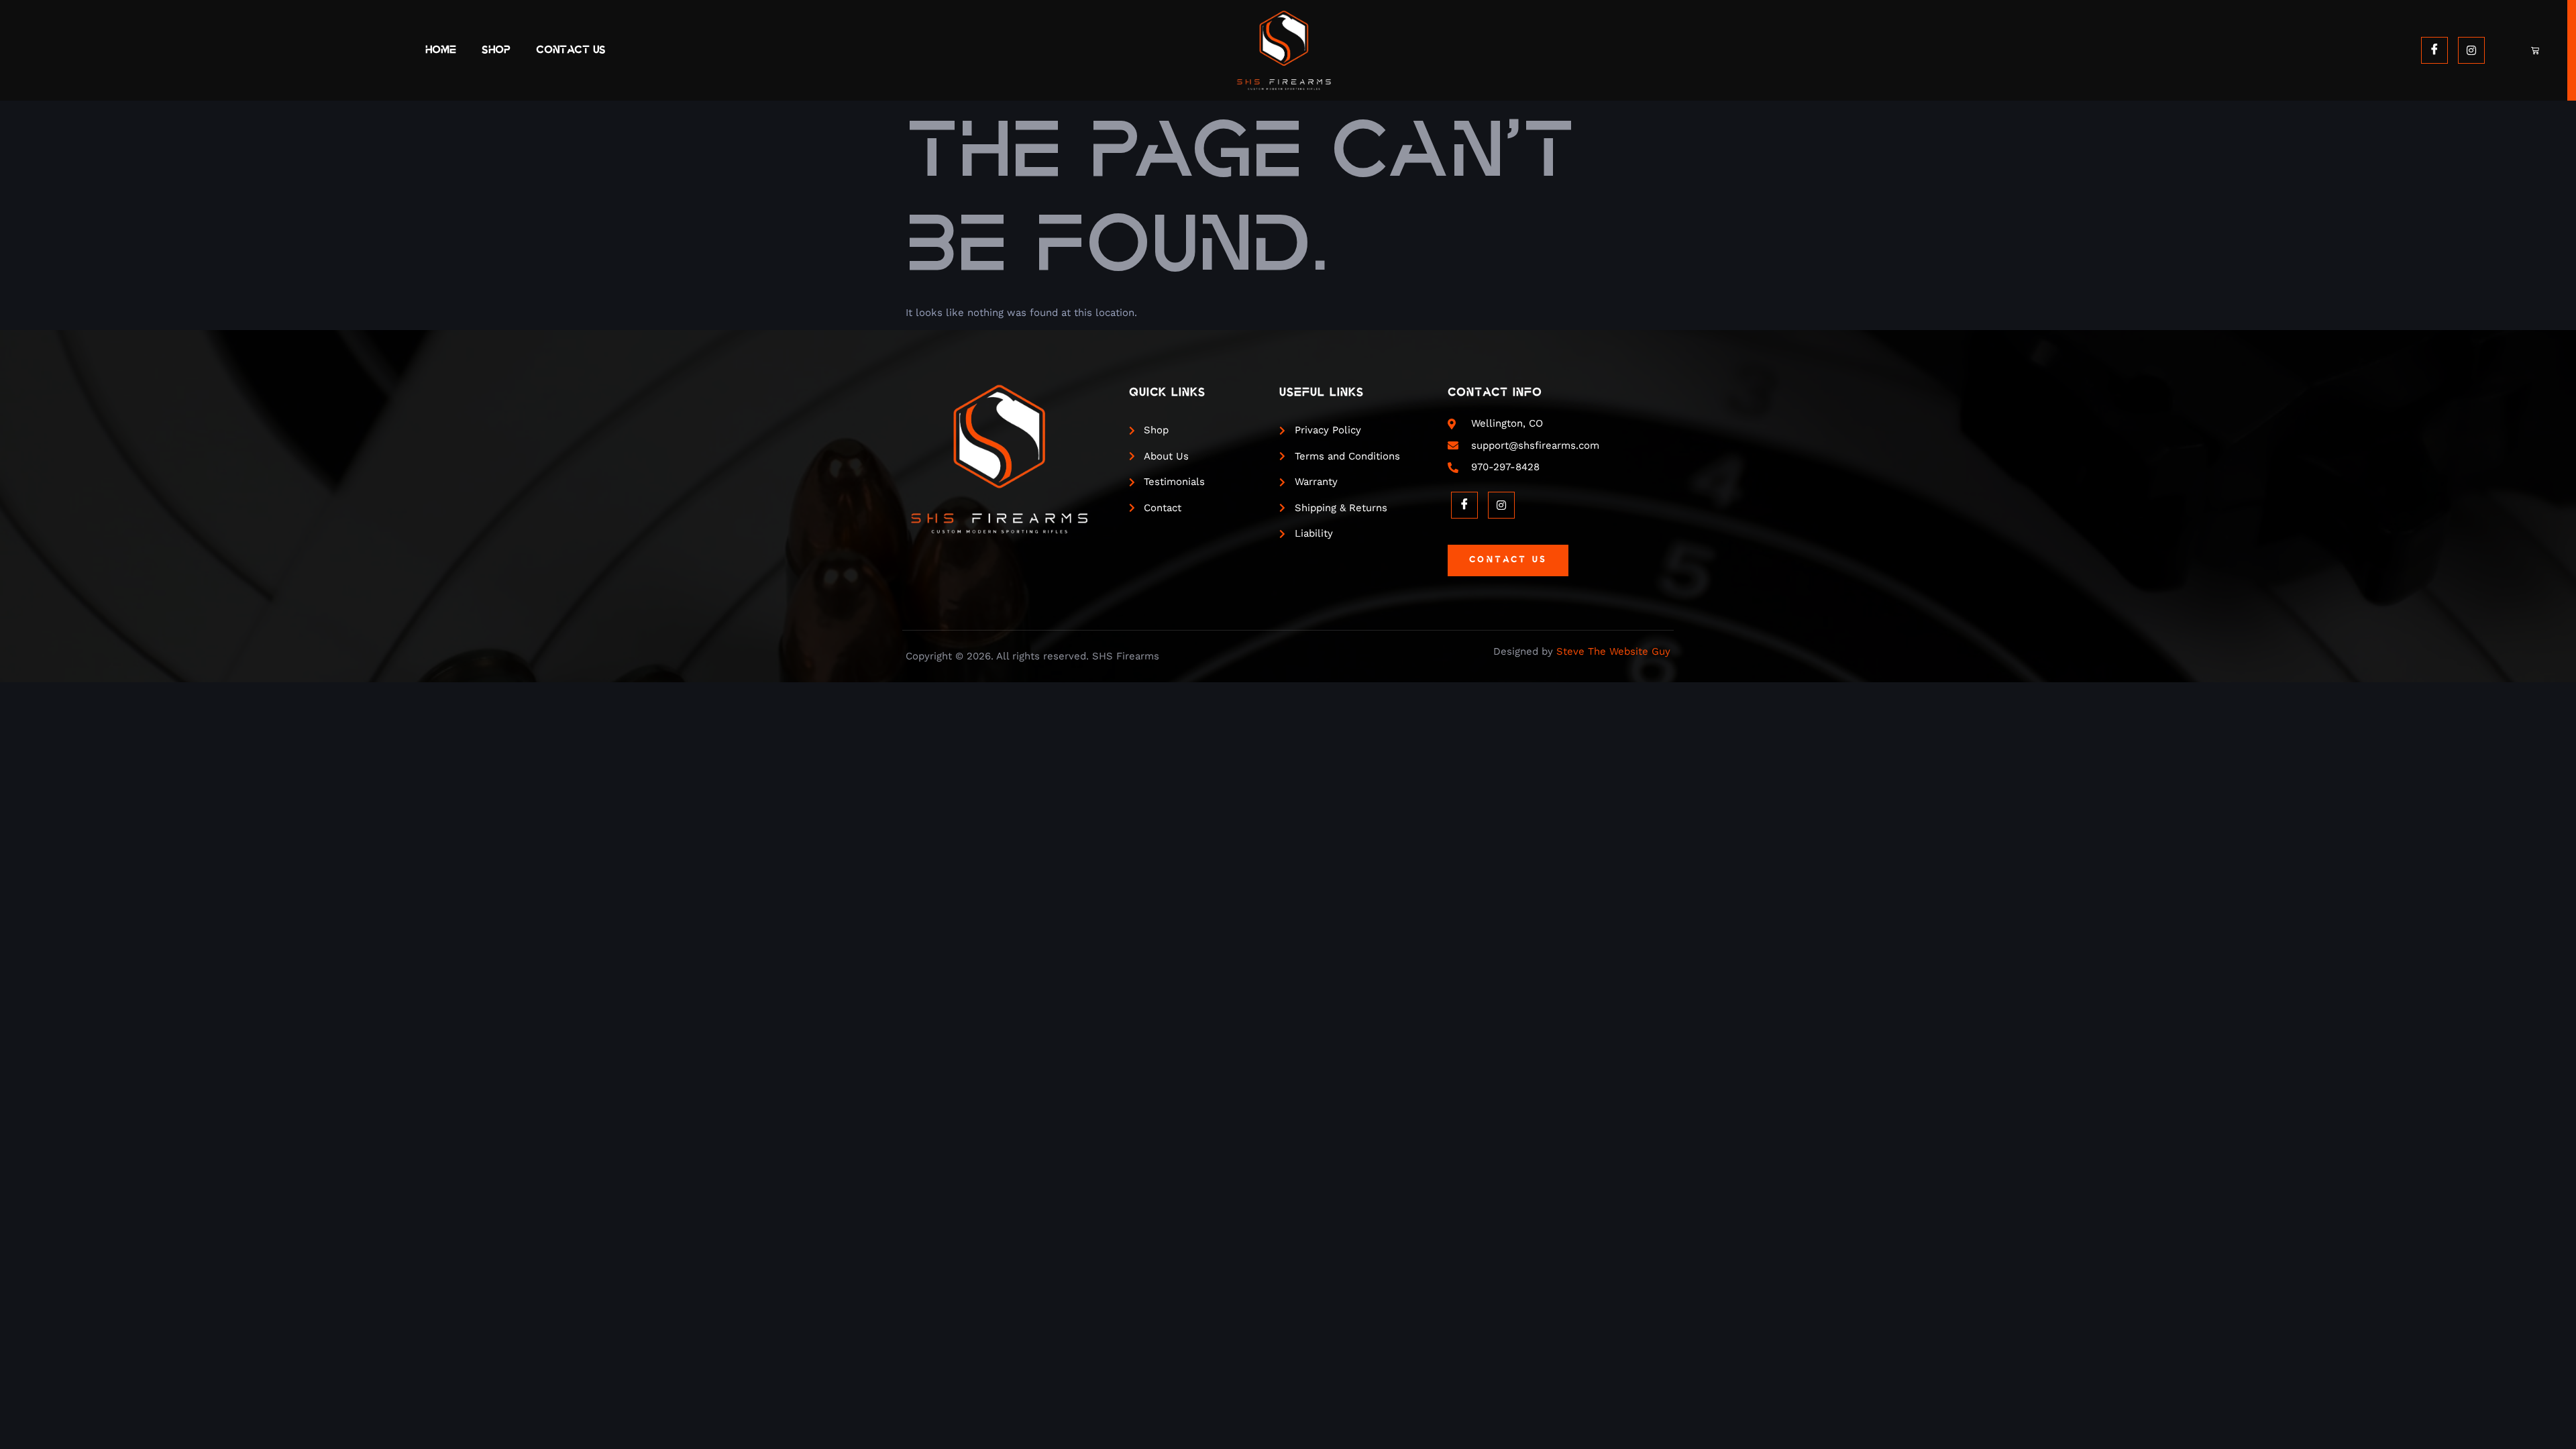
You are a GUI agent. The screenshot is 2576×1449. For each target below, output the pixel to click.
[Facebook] (2434, 50)
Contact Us (571, 50)
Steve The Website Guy (1613, 651)
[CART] (2536, 50)
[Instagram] (2471, 50)
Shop (496, 50)
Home (441, 50)
